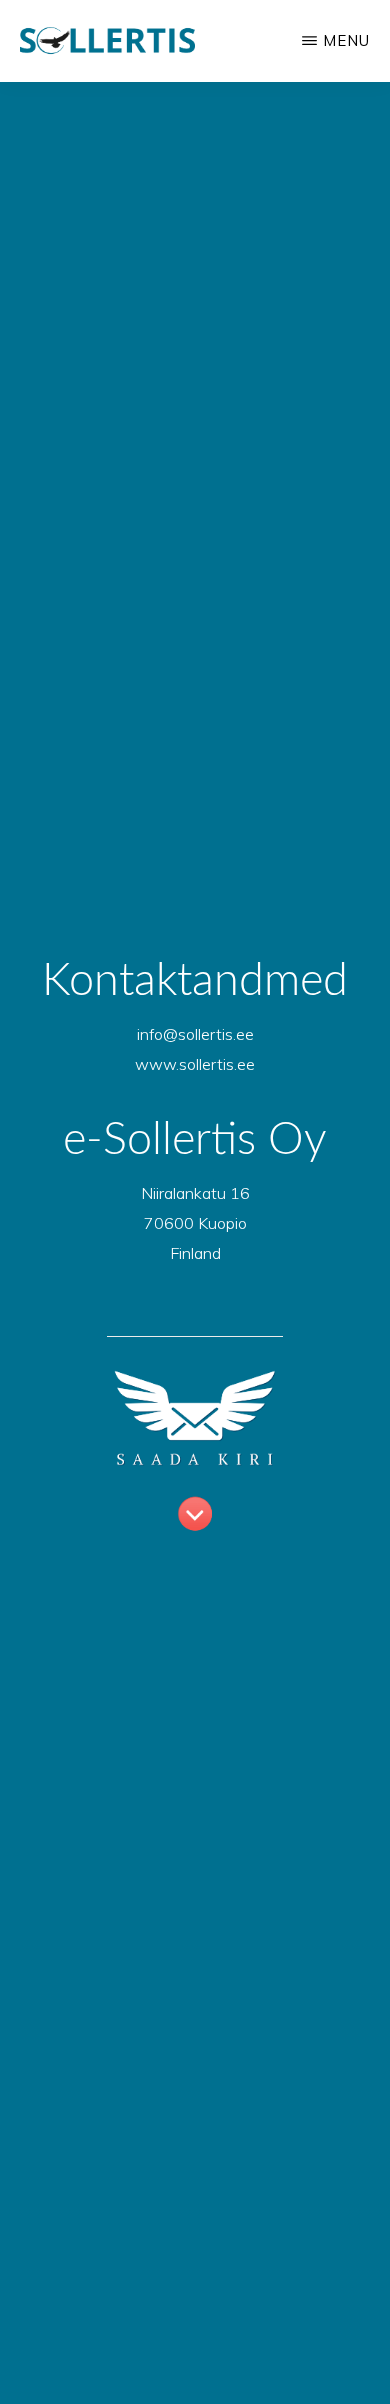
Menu (346, 40)
